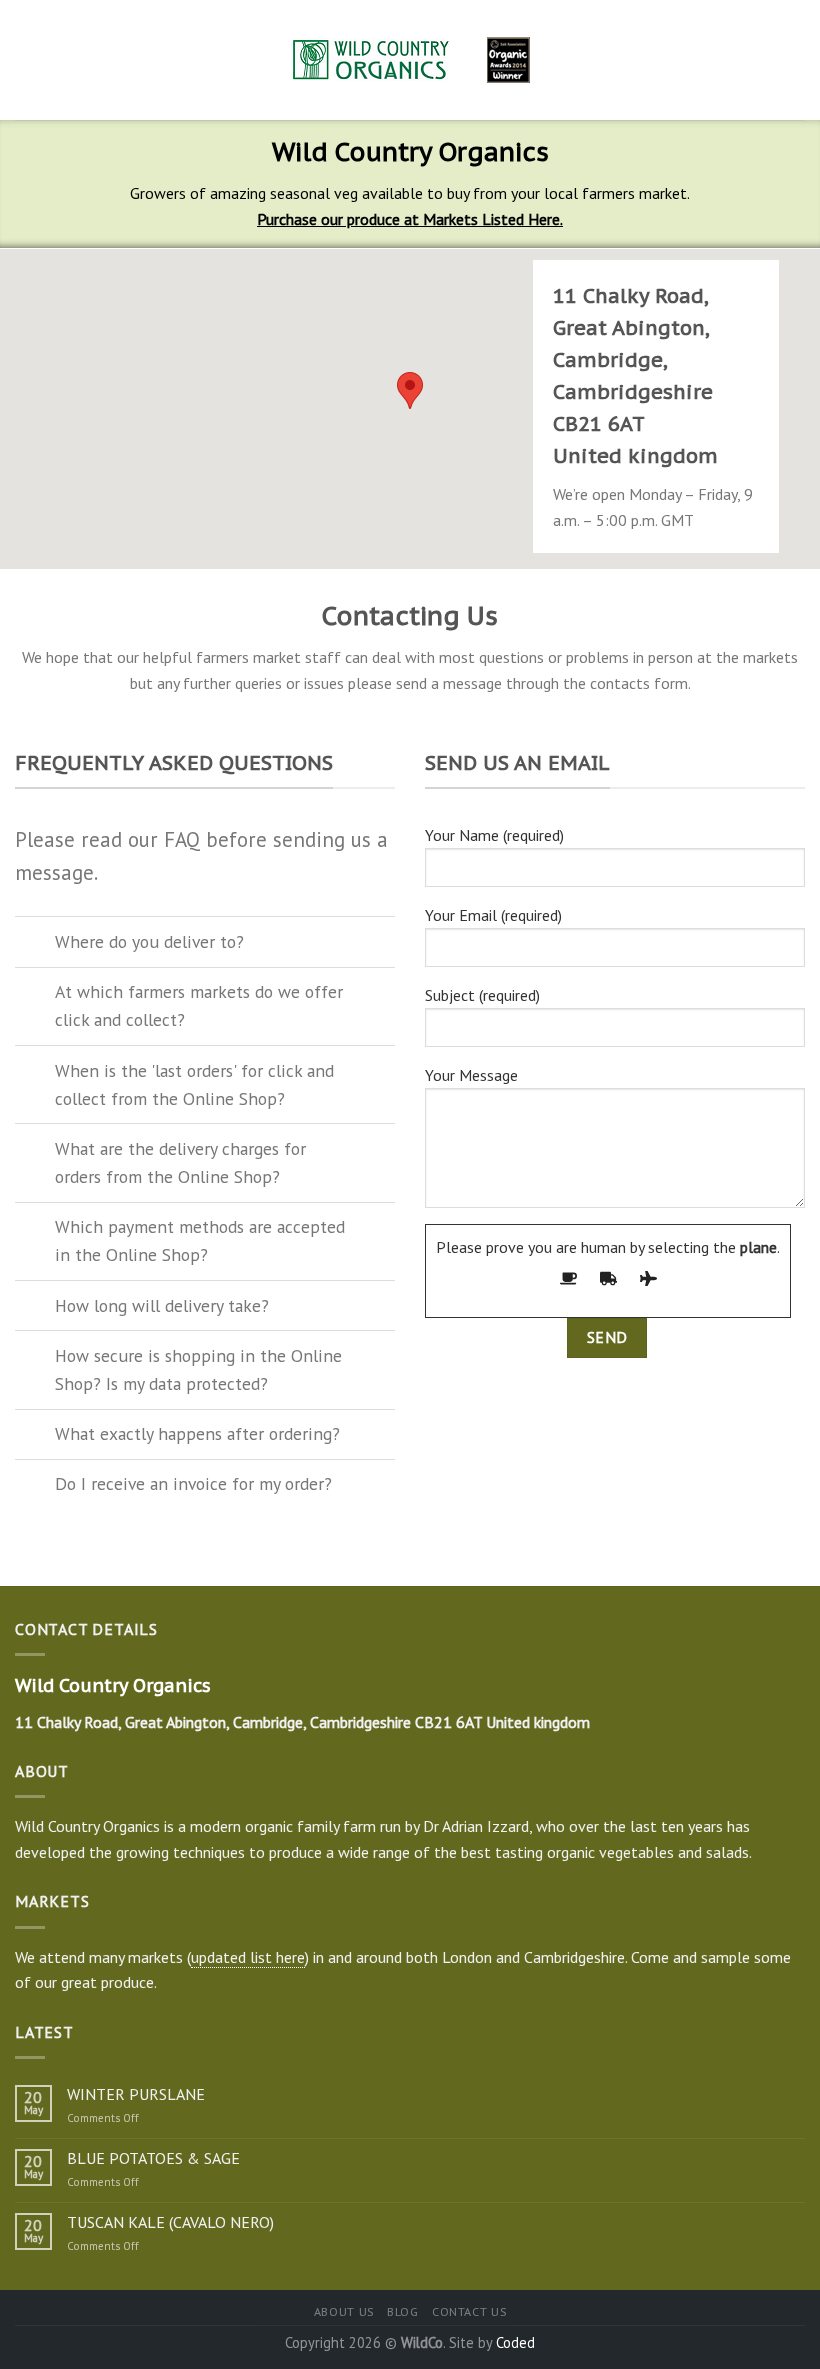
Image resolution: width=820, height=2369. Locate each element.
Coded (515, 2342)
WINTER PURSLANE (136, 2094)
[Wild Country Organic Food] (410, 60)
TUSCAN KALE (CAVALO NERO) (170, 2222)
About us (344, 2311)
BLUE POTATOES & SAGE (153, 2158)
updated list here (248, 1957)
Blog (402, 2311)
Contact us (469, 2311)
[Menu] (27, 59)
